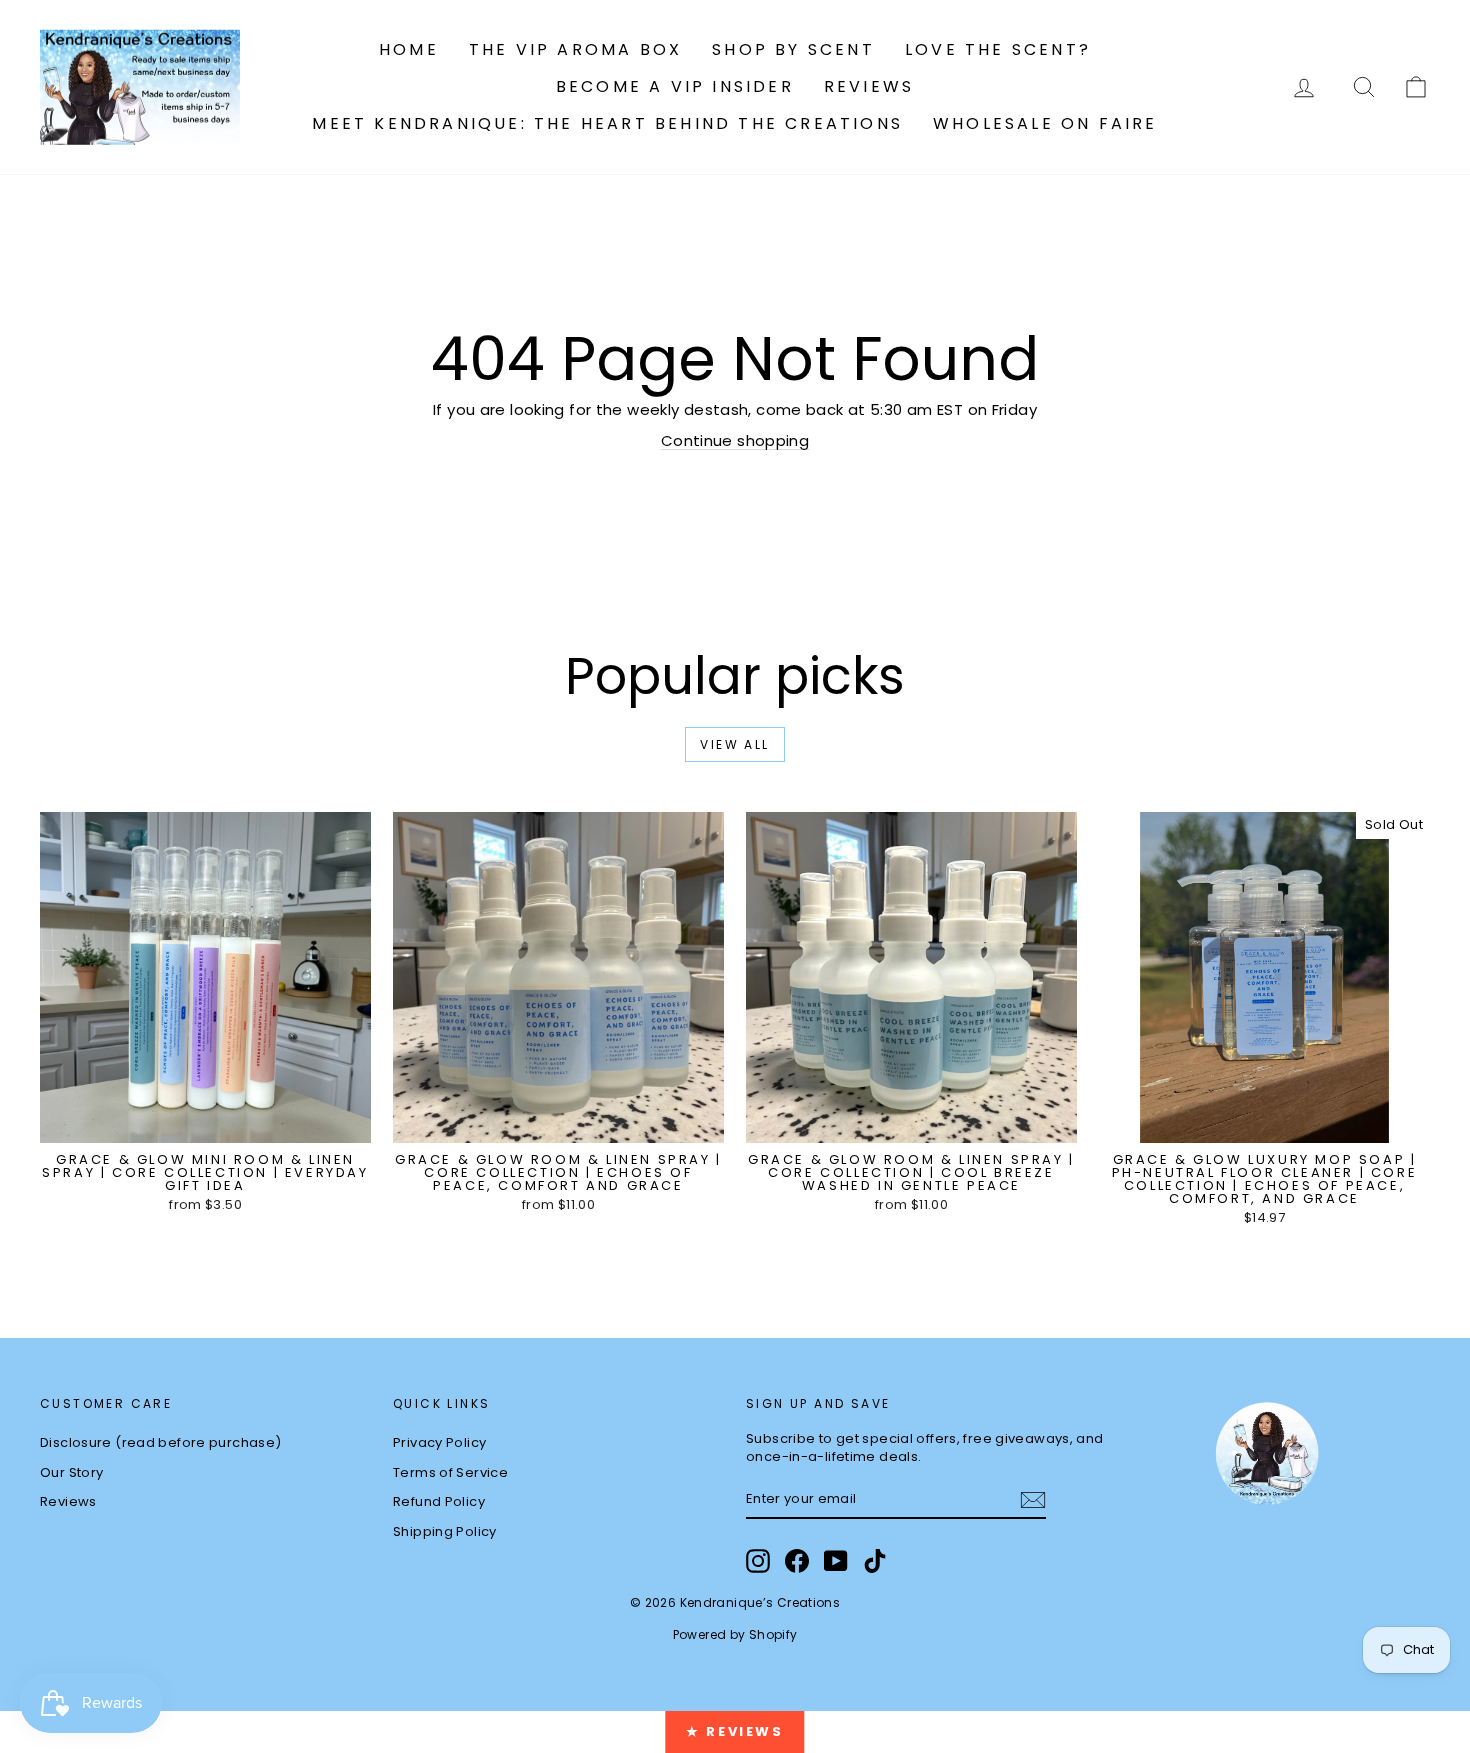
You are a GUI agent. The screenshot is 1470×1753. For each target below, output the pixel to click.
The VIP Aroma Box (575, 49)
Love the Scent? (998, 49)
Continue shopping (735, 440)
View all (734, 744)
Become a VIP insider (675, 86)
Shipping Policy (445, 1531)
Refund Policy (439, 1501)
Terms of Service (450, 1472)
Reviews (869, 86)
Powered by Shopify (735, 1634)
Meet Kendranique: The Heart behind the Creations (607, 123)
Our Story (71, 1472)
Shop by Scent (793, 49)
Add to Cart (206, 1121)
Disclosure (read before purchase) (160, 1442)
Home (409, 49)
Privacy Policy (439, 1442)
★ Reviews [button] (734, 1731)
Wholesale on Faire (1045, 123)
